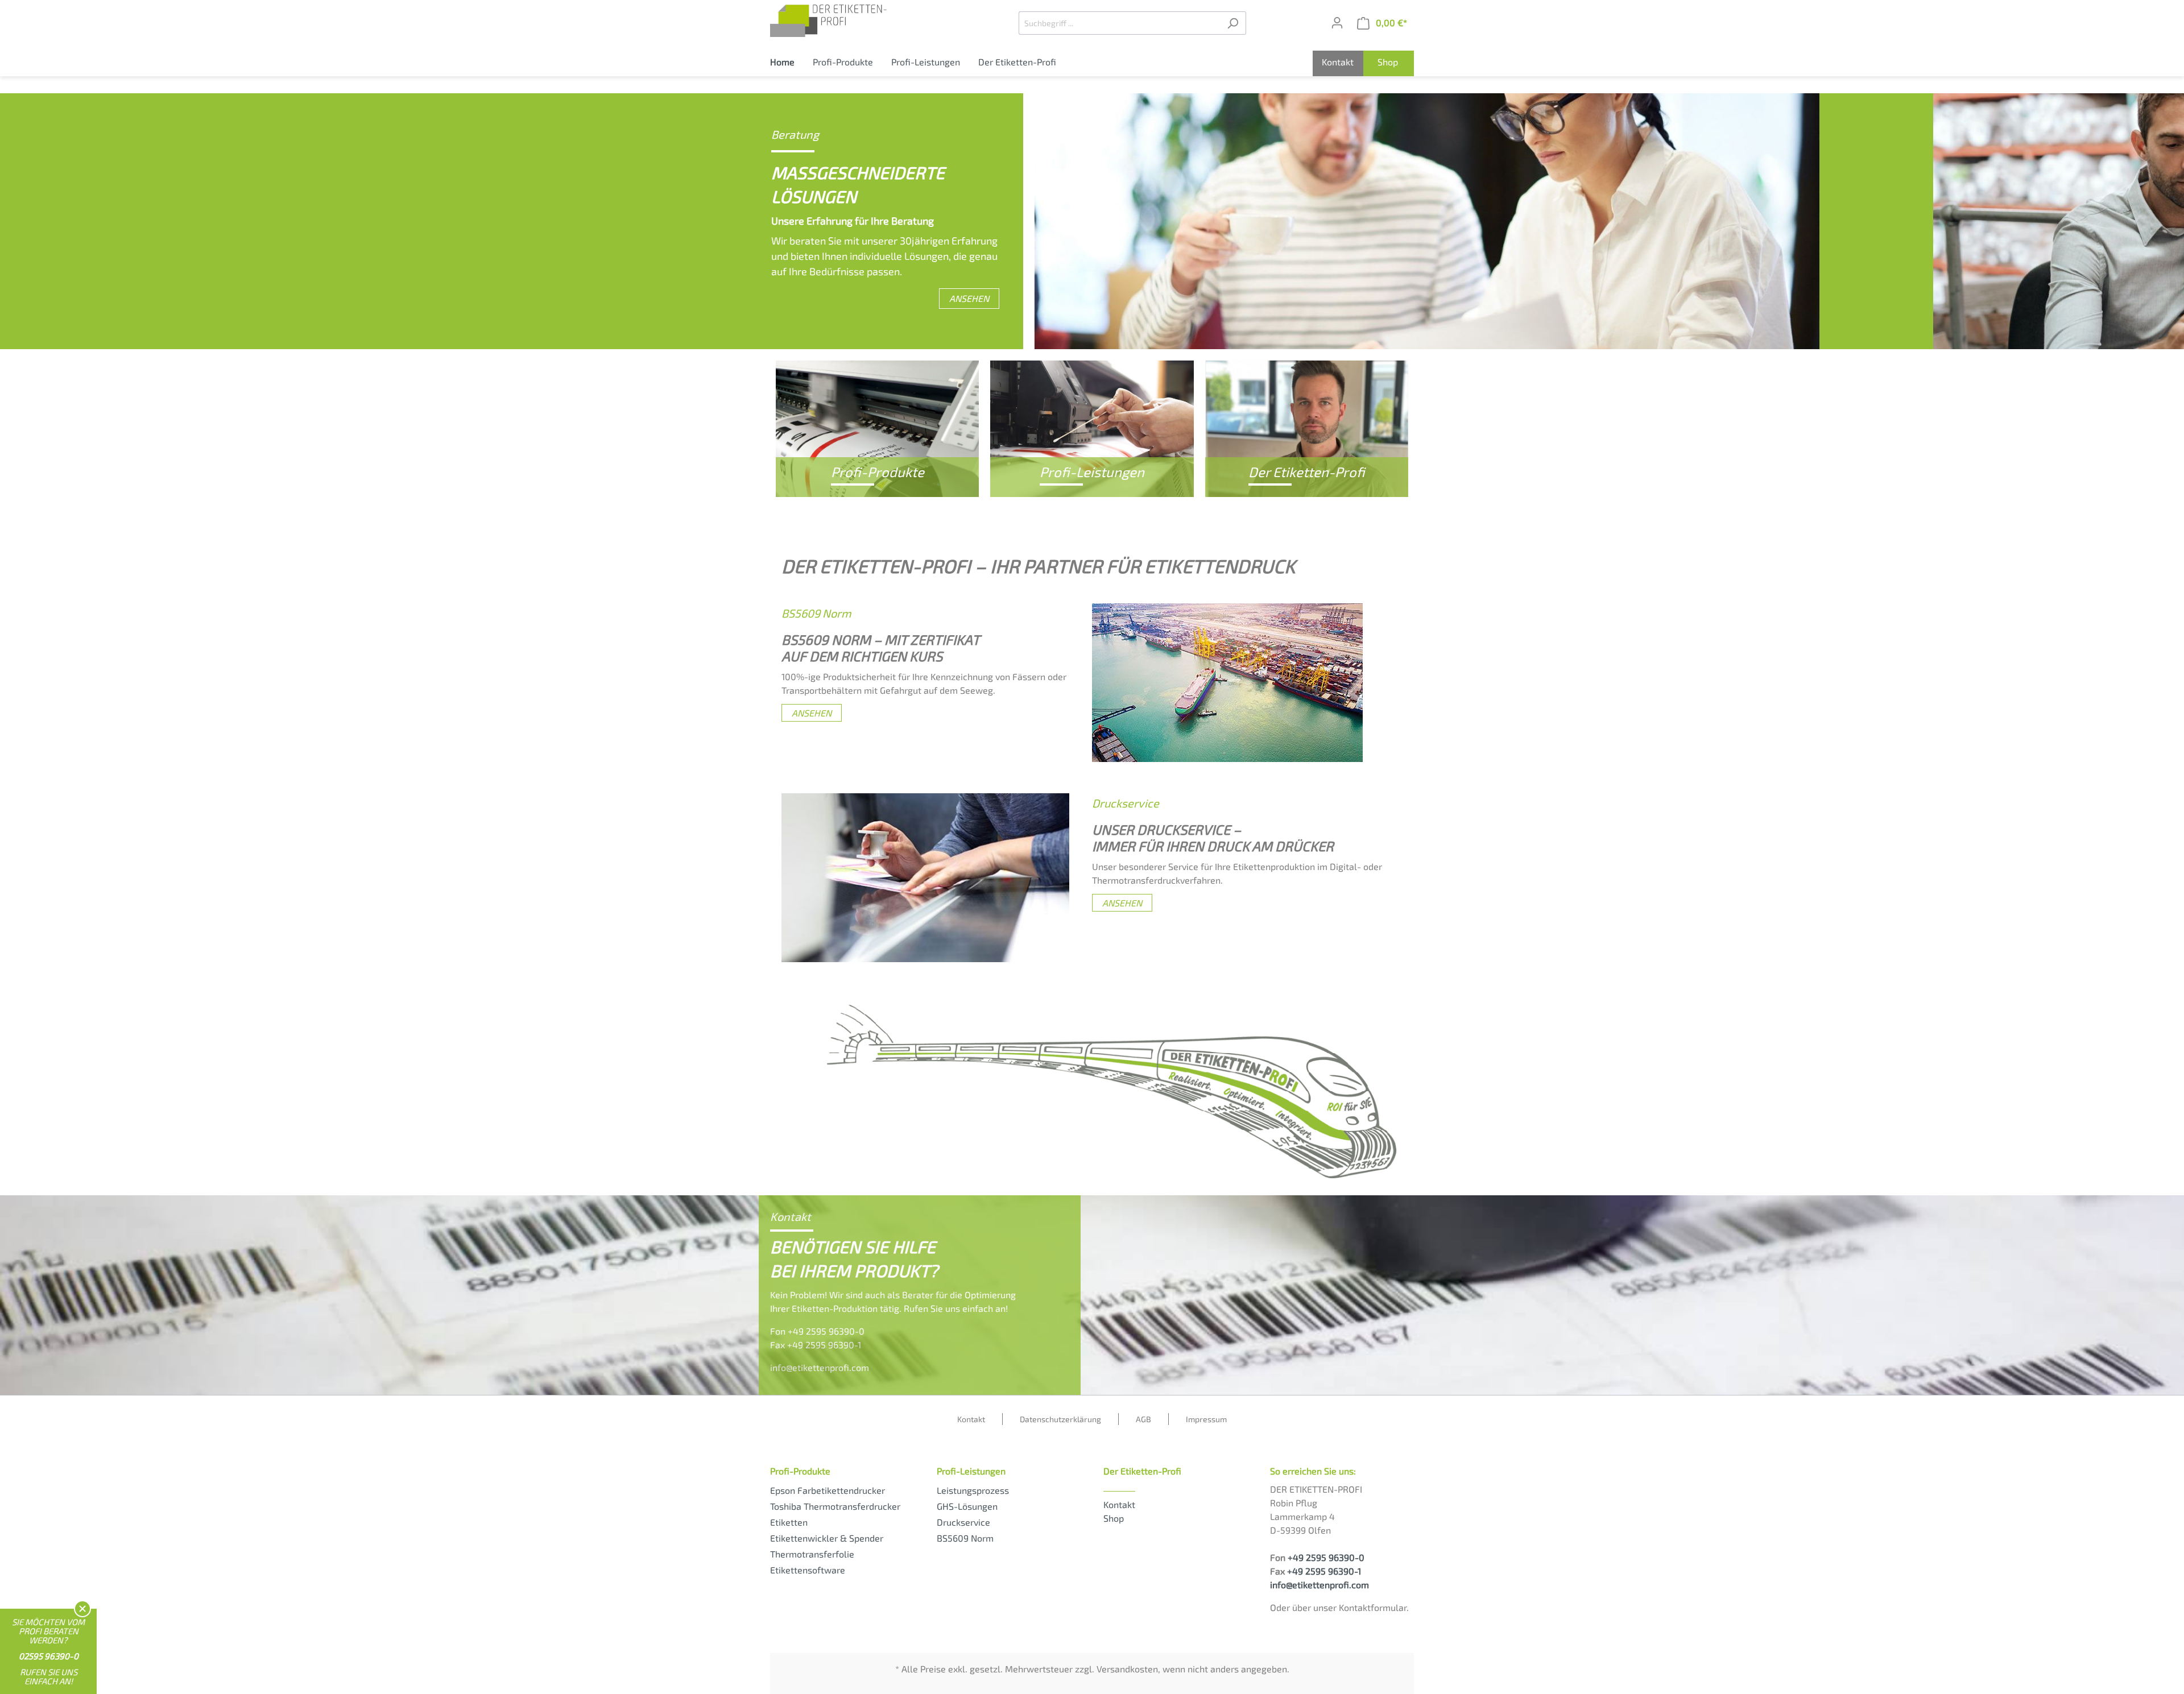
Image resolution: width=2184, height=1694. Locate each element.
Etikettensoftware (808, 1570)
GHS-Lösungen (967, 1506)
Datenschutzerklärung (1060, 1419)
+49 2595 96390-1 (1324, 1571)
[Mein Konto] (1337, 23)
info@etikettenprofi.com (820, 1367)
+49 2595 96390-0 (1326, 1557)
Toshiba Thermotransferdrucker (835, 1506)
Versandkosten (1127, 1669)
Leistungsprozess (973, 1490)
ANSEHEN (969, 298)
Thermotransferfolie (812, 1554)
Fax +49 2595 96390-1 (816, 1345)
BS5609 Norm (965, 1538)
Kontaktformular (1373, 1607)
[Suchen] (1233, 23)
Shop (1114, 1518)
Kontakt (971, 1419)
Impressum (1206, 1419)
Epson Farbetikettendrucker (828, 1490)
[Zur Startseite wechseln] (855, 21)
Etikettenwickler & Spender (827, 1538)
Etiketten (789, 1522)
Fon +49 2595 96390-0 (817, 1331)
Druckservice (963, 1522)
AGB (1143, 1419)
